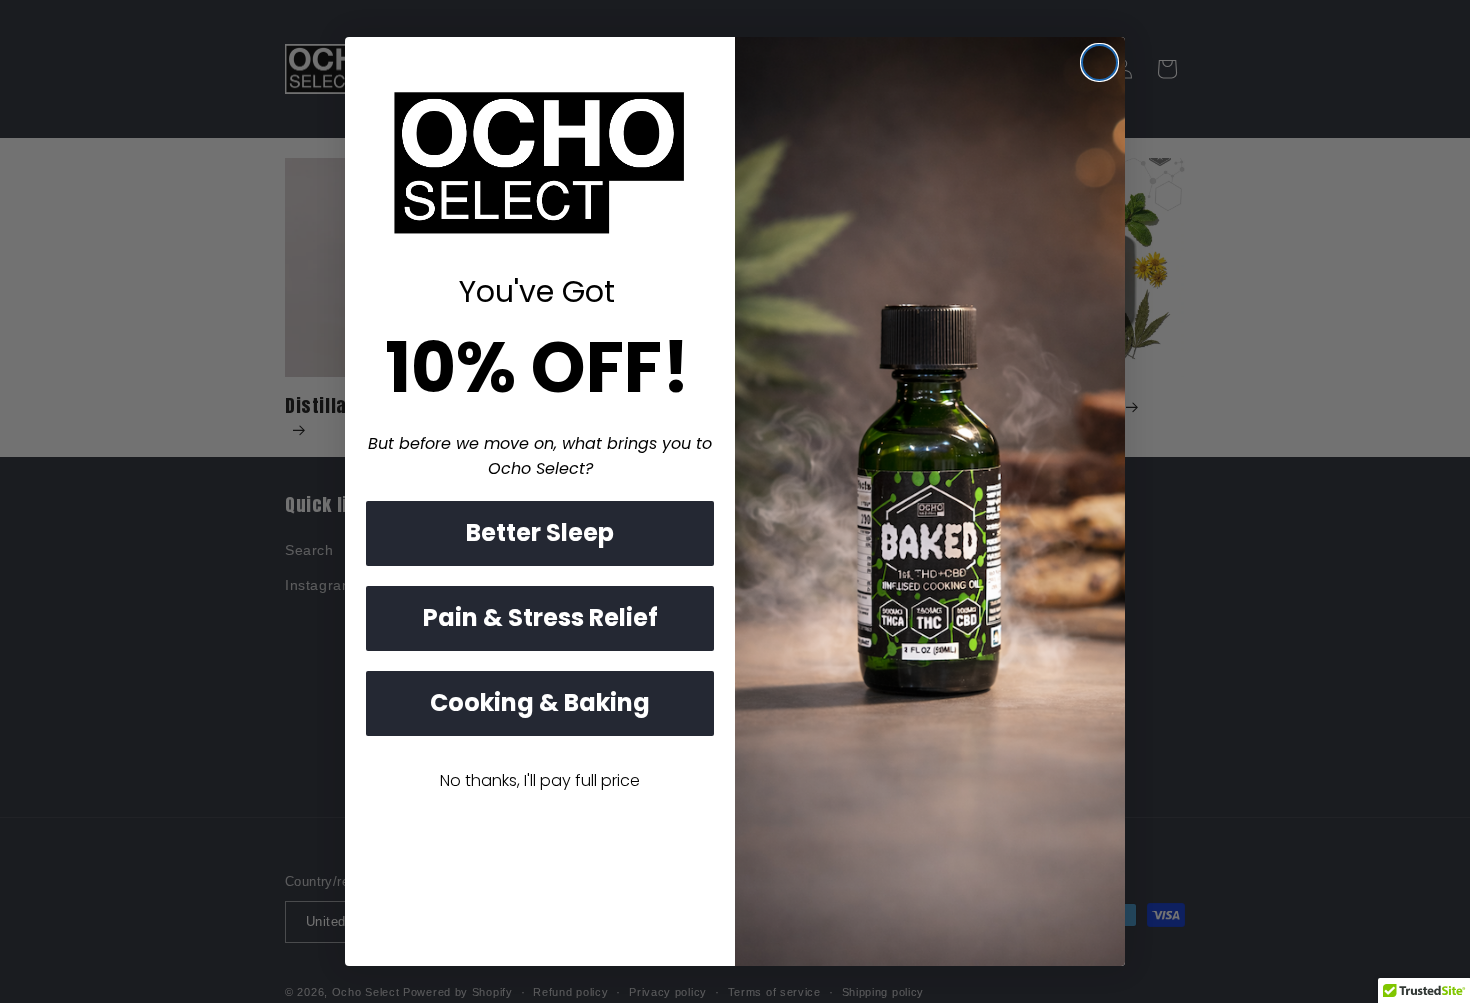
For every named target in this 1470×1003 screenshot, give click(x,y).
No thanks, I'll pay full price (540, 780)
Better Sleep (540, 532)
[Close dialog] (1099, 62)
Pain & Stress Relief (540, 617)
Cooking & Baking (540, 702)
